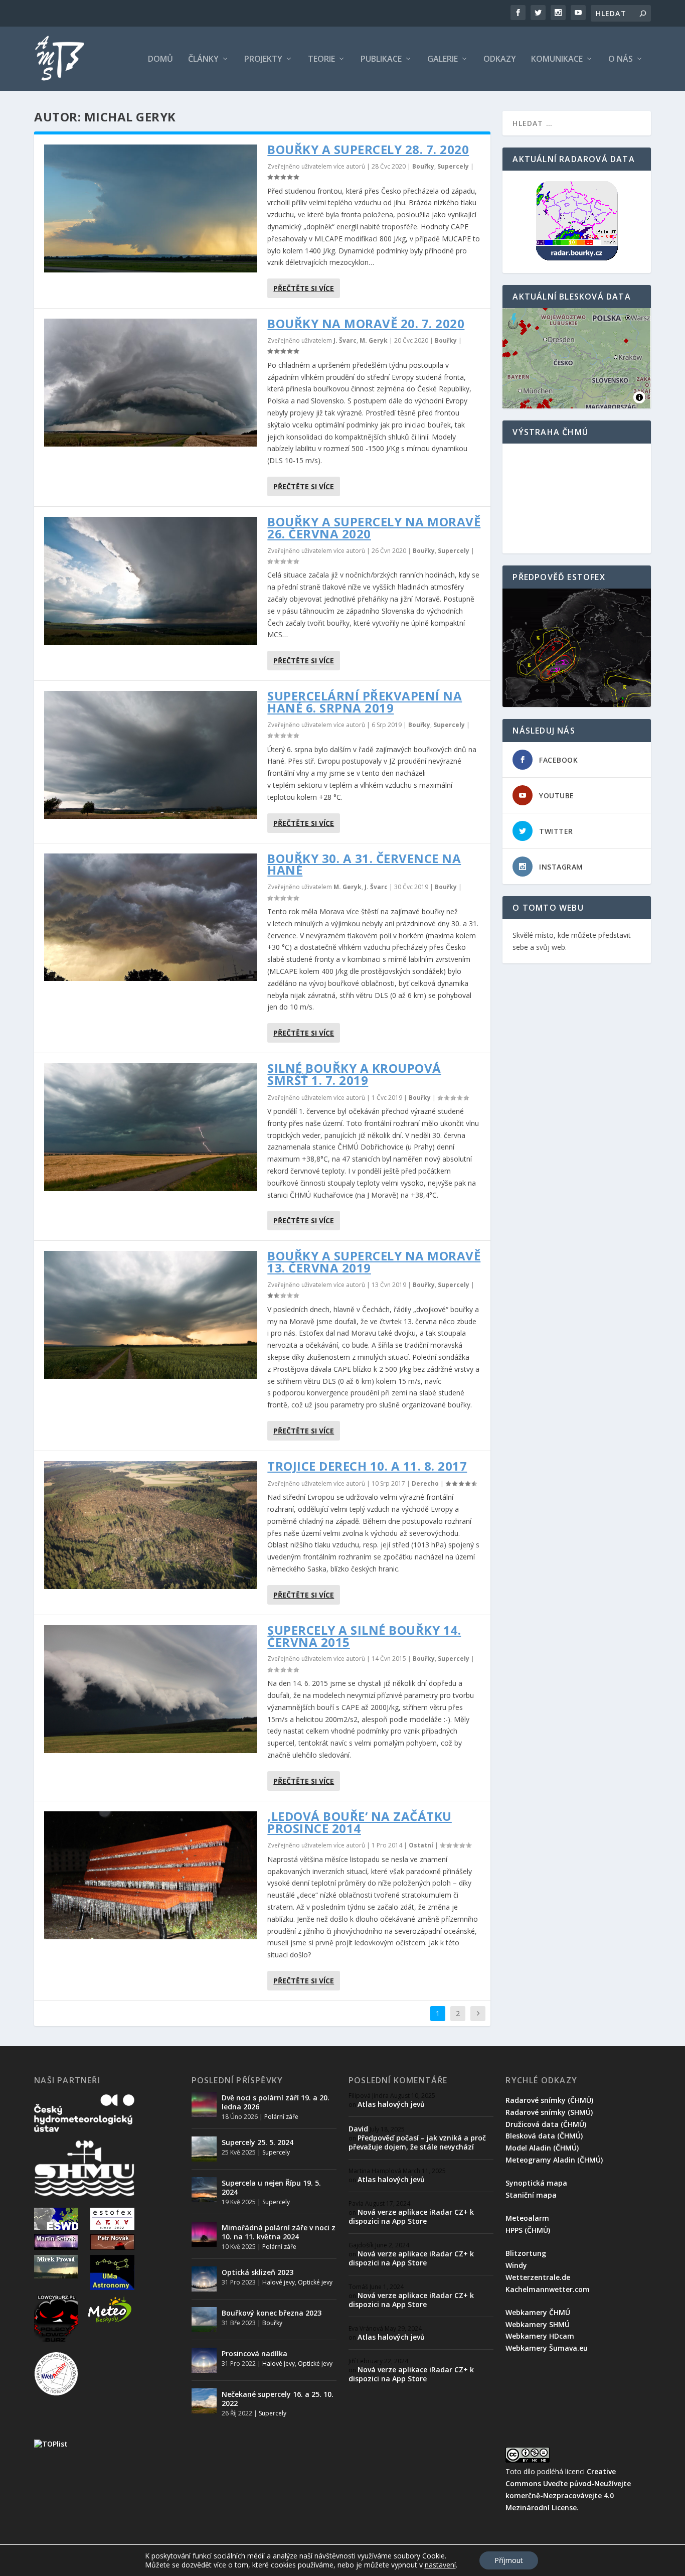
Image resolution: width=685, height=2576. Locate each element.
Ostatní (421, 1845)
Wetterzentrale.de (538, 2277)
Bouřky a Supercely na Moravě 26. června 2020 (374, 528)
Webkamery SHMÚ (538, 2324)
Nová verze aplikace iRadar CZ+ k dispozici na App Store (411, 2216)
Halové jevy (279, 2282)
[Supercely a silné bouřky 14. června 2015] (151, 1689)
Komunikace (557, 59)
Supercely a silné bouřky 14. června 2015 (364, 1636)
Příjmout (509, 2560)
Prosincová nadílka (254, 2353)
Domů (160, 59)
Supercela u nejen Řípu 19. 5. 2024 (271, 2187)
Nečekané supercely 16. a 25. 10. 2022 (278, 2399)
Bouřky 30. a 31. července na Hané (364, 864)
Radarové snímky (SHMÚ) (549, 2112)
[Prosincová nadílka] (204, 2360)
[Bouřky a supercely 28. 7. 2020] (151, 208)
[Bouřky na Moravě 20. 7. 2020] (151, 383)
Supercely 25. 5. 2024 (258, 2142)
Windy (516, 2265)
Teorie (321, 59)
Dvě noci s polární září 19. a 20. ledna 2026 (276, 2102)
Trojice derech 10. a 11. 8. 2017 (367, 1466)
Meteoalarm (527, 2218)
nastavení (440, 2565)
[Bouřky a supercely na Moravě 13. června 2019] (151, 1315)
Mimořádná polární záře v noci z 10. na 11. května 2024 (279, 2232)
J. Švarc (345, 340)
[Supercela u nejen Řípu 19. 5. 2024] (204, 2190)
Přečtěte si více (304, 288)
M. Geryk (374, 340)
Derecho (425, 1483)
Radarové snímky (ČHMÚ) (549, 2100)
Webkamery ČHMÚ (538, 2312)
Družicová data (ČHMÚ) (546, 2124)
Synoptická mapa (536, 2183)
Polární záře (281, 2117)
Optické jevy (315, 2282)
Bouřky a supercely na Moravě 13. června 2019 (374, 1262)
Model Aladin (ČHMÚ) (542, 2148)
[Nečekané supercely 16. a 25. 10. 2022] (204, 2401)
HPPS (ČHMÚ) (528, 2230)
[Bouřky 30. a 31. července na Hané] (151, 917)
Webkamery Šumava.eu (547, 2348)
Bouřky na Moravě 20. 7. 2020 (366, 323)
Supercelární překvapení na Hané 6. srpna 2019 (365, 702)
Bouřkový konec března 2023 (272, 2313)
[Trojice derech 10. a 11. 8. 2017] (151, 1525)
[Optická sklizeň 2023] (204, 2279)
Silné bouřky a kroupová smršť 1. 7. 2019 (354, 1074)
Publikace (381, 59)
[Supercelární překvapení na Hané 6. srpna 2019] (151, 755)
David (358, 2129)
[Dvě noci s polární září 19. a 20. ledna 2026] (204, 2104)
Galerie (443, 59)
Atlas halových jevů (391, 2104)
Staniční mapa (531, 2195)
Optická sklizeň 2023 (258, 2272)
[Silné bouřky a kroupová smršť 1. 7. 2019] (151, 1127)
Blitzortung (526, 2253)
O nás (621, 59)
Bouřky (423, 166)
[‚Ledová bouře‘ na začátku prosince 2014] (151, 1875)
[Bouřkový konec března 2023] (204, 2320)
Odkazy (500, 59)
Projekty (263, 59)
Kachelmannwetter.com (548, 2289)
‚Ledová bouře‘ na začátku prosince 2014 (360, 1822)
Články (203, 59)
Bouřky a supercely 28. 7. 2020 (368, 149)
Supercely (453, 166)
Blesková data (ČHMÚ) (544, 2136)
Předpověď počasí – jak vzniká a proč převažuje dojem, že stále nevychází (417, 2142)
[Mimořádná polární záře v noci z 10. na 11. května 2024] (204, 2234)
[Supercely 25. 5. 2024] (204, 2149)
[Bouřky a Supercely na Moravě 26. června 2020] (151, 581)
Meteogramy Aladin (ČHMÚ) (554, 2160)
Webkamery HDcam (540, 2336)
